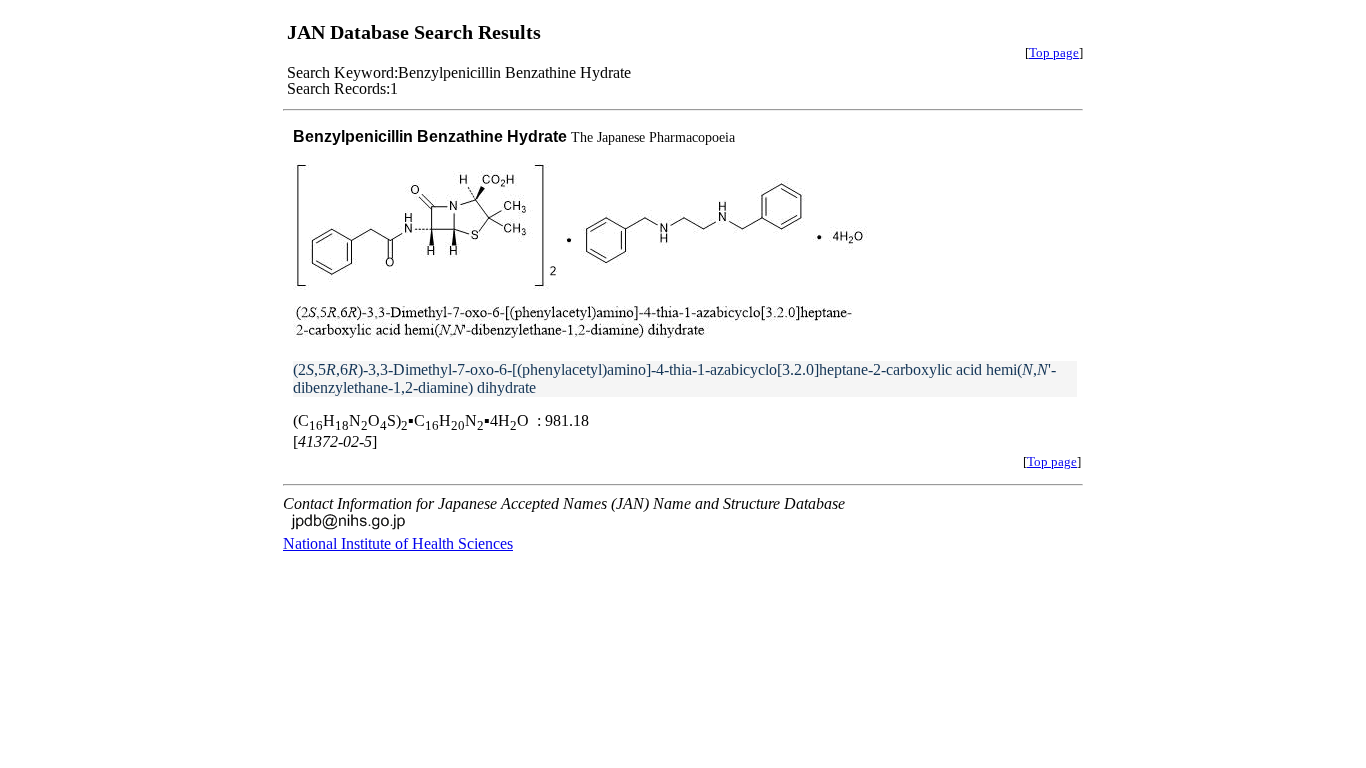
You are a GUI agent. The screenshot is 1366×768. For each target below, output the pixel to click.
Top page (1054, 52)
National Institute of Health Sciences (398, 543)
